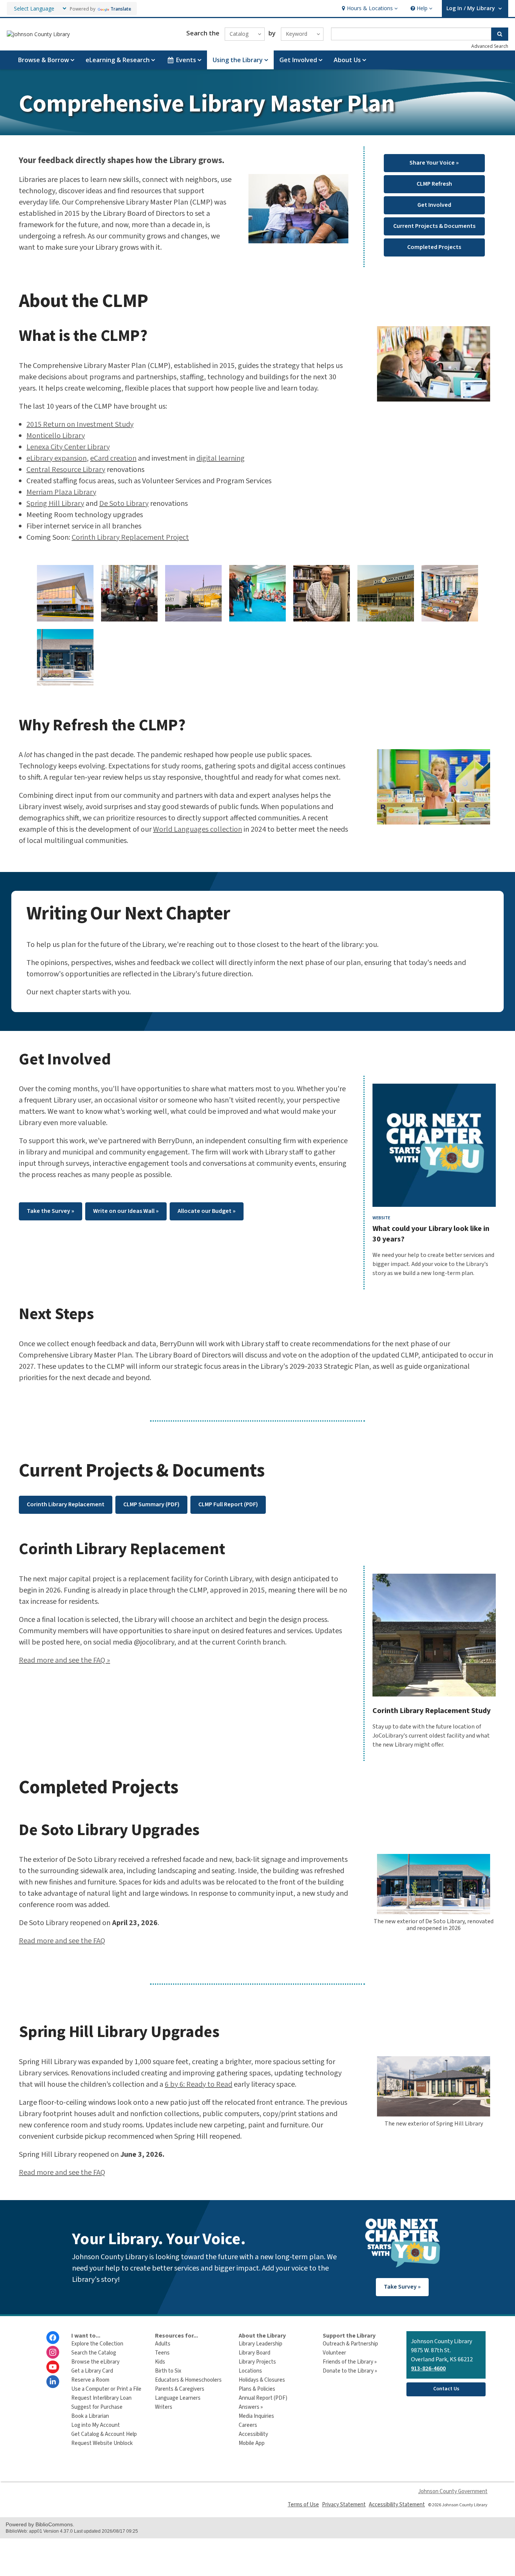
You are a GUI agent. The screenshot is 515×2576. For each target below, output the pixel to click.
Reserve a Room (90, 2380)
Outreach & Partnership (350, 2344)
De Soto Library (124, 504)
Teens (162, 2353)
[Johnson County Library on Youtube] (53, 2367)
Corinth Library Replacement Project (130, 537)
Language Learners (178, 2398)
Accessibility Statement (397, 2505)
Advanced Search (490, 46)
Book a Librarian (90, 2416)
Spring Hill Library (55, 504)
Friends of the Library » (350, 2362)
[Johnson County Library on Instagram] (53, 2352)
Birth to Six (168, 2371)
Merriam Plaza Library (61, 492)
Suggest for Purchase (97, 2407)
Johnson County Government (453, 2491)
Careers (248, 2425)
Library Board (254, 2353)
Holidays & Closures (262, 2380)
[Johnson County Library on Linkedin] (53, 2382)
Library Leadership (261, 2344)
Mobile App (252, 2443)
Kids (160, 2362)
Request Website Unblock (102, 2443)
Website (381, 1218)
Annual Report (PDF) (263, 2398)
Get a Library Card (92, 2371)
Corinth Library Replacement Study (431, 1711)
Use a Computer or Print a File (106, 2389)
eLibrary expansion (57, 458)
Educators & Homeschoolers (188, 2380)
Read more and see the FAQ (62, 1941)
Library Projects (257, 2362)
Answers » (251, 2407)
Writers (164, 2407)
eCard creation (113, 458)
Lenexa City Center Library (68, 447)
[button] (369, 8)
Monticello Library (56, 436)
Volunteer (334, 2353)
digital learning (221, 458)
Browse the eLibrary (95, 2362)
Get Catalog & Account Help (104, 2434)
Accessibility (253, 2434)
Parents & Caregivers (180, 2389)
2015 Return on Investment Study (80, 424)
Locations (250, 2371)
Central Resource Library (66, 470)
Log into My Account (96, 2425)
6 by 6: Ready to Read (198, 2084)
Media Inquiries (256, 2416)
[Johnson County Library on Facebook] (53, 2338)
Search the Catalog (94, 2353)
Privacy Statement (344, 2505)
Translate (121, 9)
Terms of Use (303, 2505)
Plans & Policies (257, 2389)
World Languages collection (198, 829)
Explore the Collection (97, 2344)
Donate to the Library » (350, 2371)
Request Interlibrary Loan (101, 2398)
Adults (163, 2344)
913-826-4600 (428, 2368)
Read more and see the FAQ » (64, 1660)
